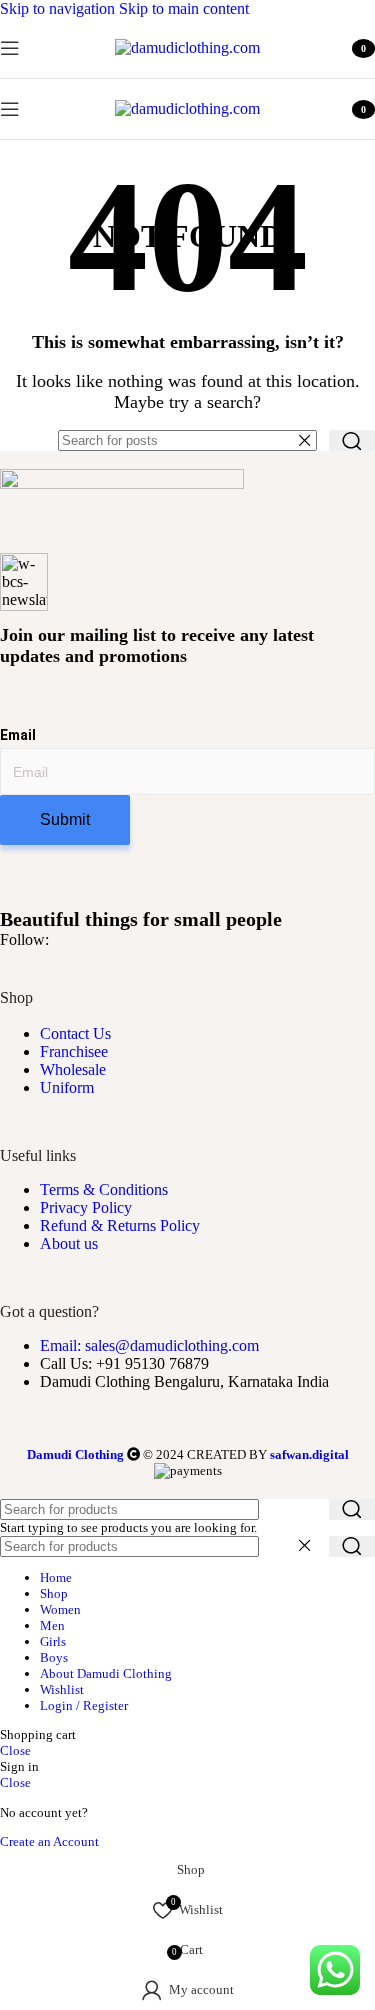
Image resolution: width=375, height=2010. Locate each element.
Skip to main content (184, 8)
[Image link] (122, 483)
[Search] (352, 440)
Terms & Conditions (104, 1189)
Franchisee (74, 1051)
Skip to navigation (59, 8)
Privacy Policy (86, 1207)
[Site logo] (187, 47)
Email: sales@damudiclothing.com (149, 1345)
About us (69, 1243)
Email (18, 735)
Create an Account (49, 1841)
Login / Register (84, 1705)
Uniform (67, 1087)
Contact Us (75, 1033)
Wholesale (73, 1069)
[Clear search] (309, 441)
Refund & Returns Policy (120, 1225)
